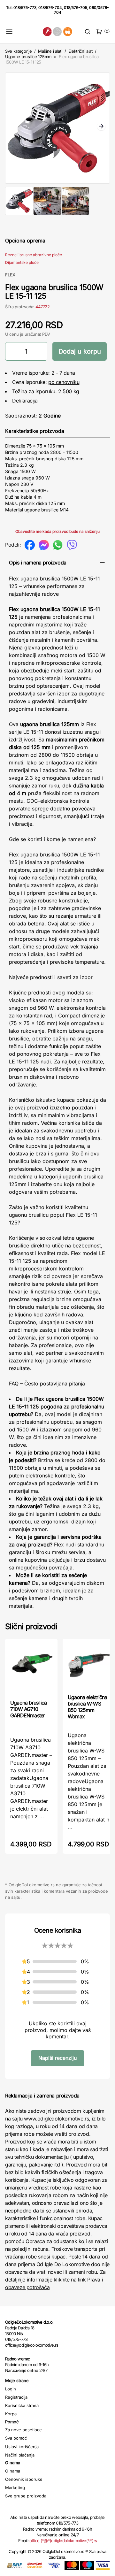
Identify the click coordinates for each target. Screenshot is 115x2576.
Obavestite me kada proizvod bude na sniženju (57, 531)
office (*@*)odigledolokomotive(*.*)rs (63, 2541)
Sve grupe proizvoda (26, 2496)
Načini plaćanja (20, 2455)
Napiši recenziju (57, 2058)
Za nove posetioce (23, 2430)
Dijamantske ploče (22, 262)
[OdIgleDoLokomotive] (57, 31)
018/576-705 (76, 8)
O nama (13, 2471)
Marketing (15, 2488)
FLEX (10, 275)
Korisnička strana (22, 2405)
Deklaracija (25, 401)
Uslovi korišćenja (22, 2447)
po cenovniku (64, 382)
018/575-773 (25, 8)
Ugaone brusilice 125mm (28, 57)
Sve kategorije (18, 51)
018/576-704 (50, 8)
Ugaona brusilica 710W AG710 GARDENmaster (28, 1709)
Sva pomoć (16, 2438)
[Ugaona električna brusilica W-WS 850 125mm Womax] (89, 1666)
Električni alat (80, 51)
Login (11, 2389)
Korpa (11, 2414)
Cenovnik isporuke (24, 2479)
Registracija (16, 2397)
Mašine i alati (50, 51)
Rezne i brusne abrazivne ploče (34, 255)
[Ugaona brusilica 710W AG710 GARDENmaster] (31, 1668)
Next (101, 127)
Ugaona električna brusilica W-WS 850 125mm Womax (87, 1707)
